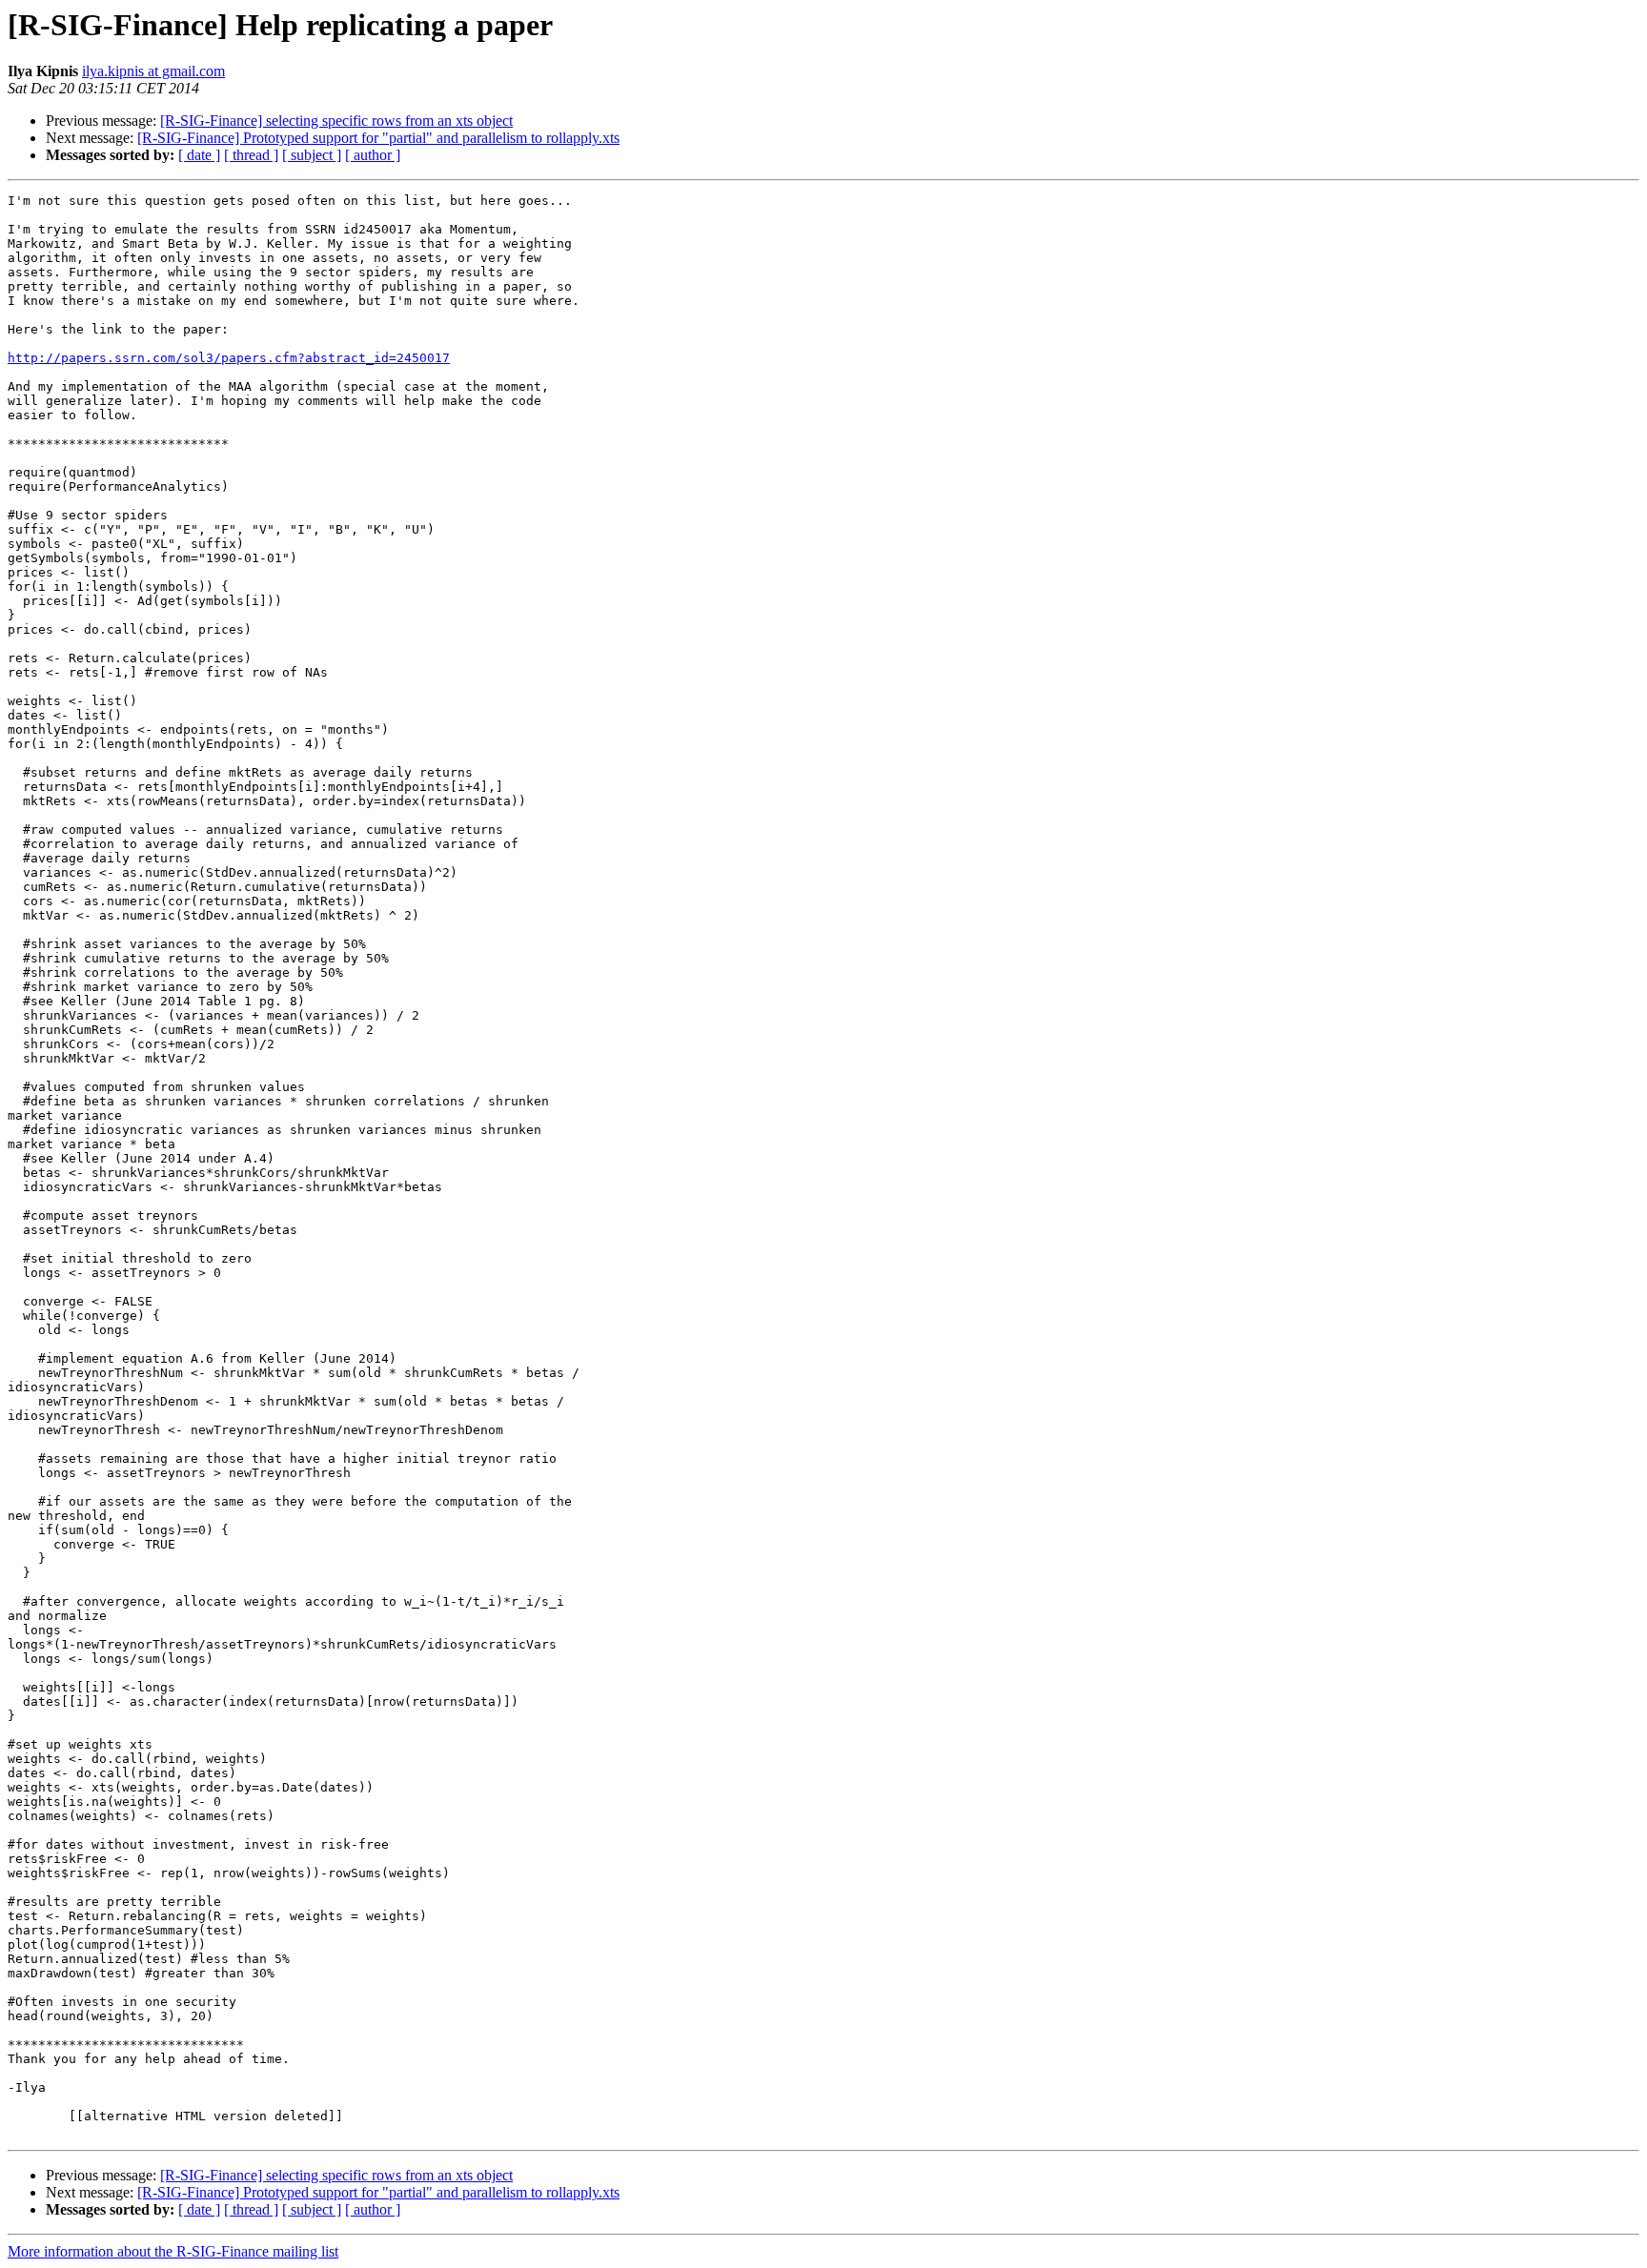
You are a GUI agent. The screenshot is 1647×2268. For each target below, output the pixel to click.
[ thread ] (251, 155)
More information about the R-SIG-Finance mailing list (173, 2251)
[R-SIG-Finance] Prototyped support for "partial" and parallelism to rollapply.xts (378, 138)
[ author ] (373, 155)
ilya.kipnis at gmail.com (153, 71)
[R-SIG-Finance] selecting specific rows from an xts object (336, 121)
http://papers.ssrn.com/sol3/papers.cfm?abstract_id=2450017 (229, 358)
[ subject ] (312, 155)
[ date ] (199, 155)
